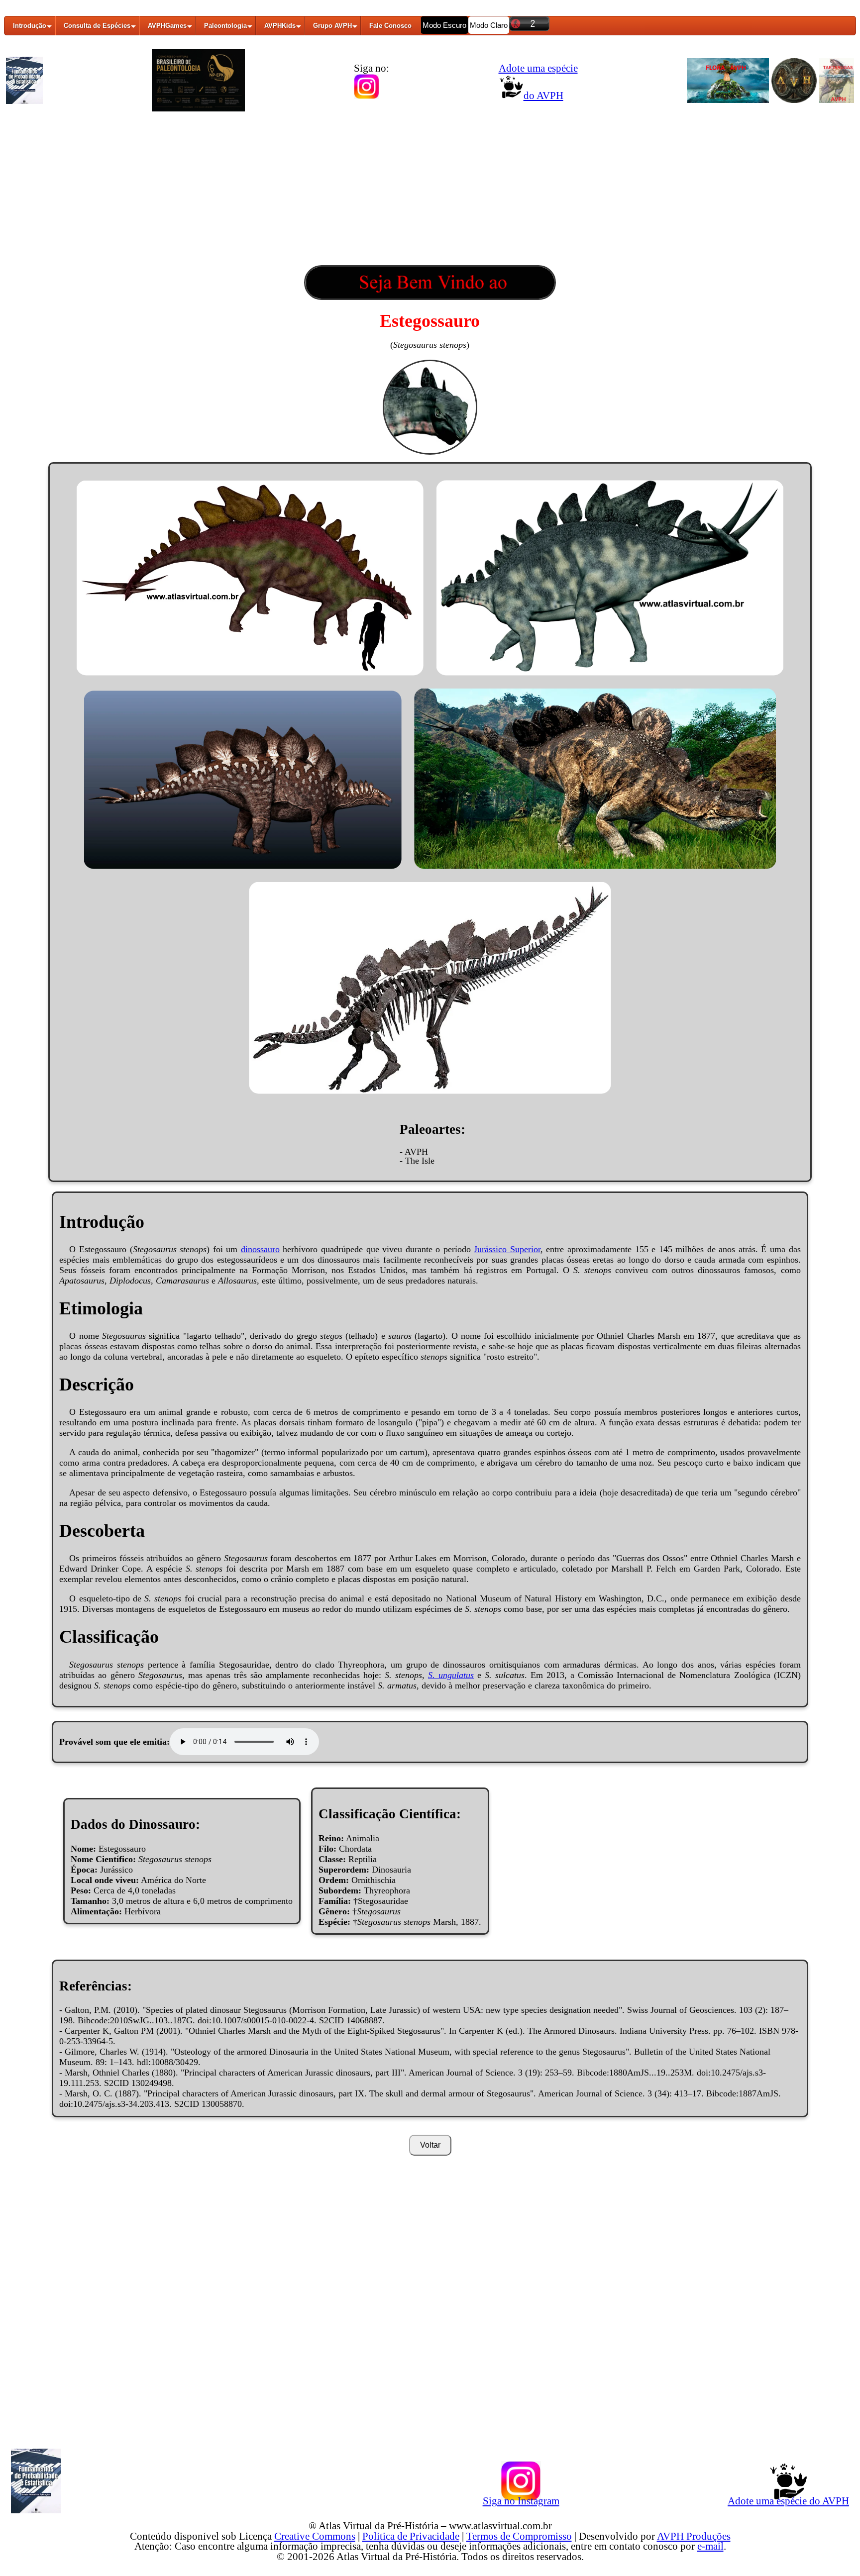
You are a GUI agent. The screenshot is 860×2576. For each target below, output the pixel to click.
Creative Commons (315, 2536)
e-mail (710, 2546)
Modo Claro (489, 25)
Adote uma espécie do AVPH (788, 2501)
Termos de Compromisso (519, 2536)
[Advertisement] (430, 191)
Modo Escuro (444, 25)
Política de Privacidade (411, 2536)
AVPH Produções (694, 2536)
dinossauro (260, 1249)
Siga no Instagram (521, 2501)
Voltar (430, 2145)
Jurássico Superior (507, 1249)
